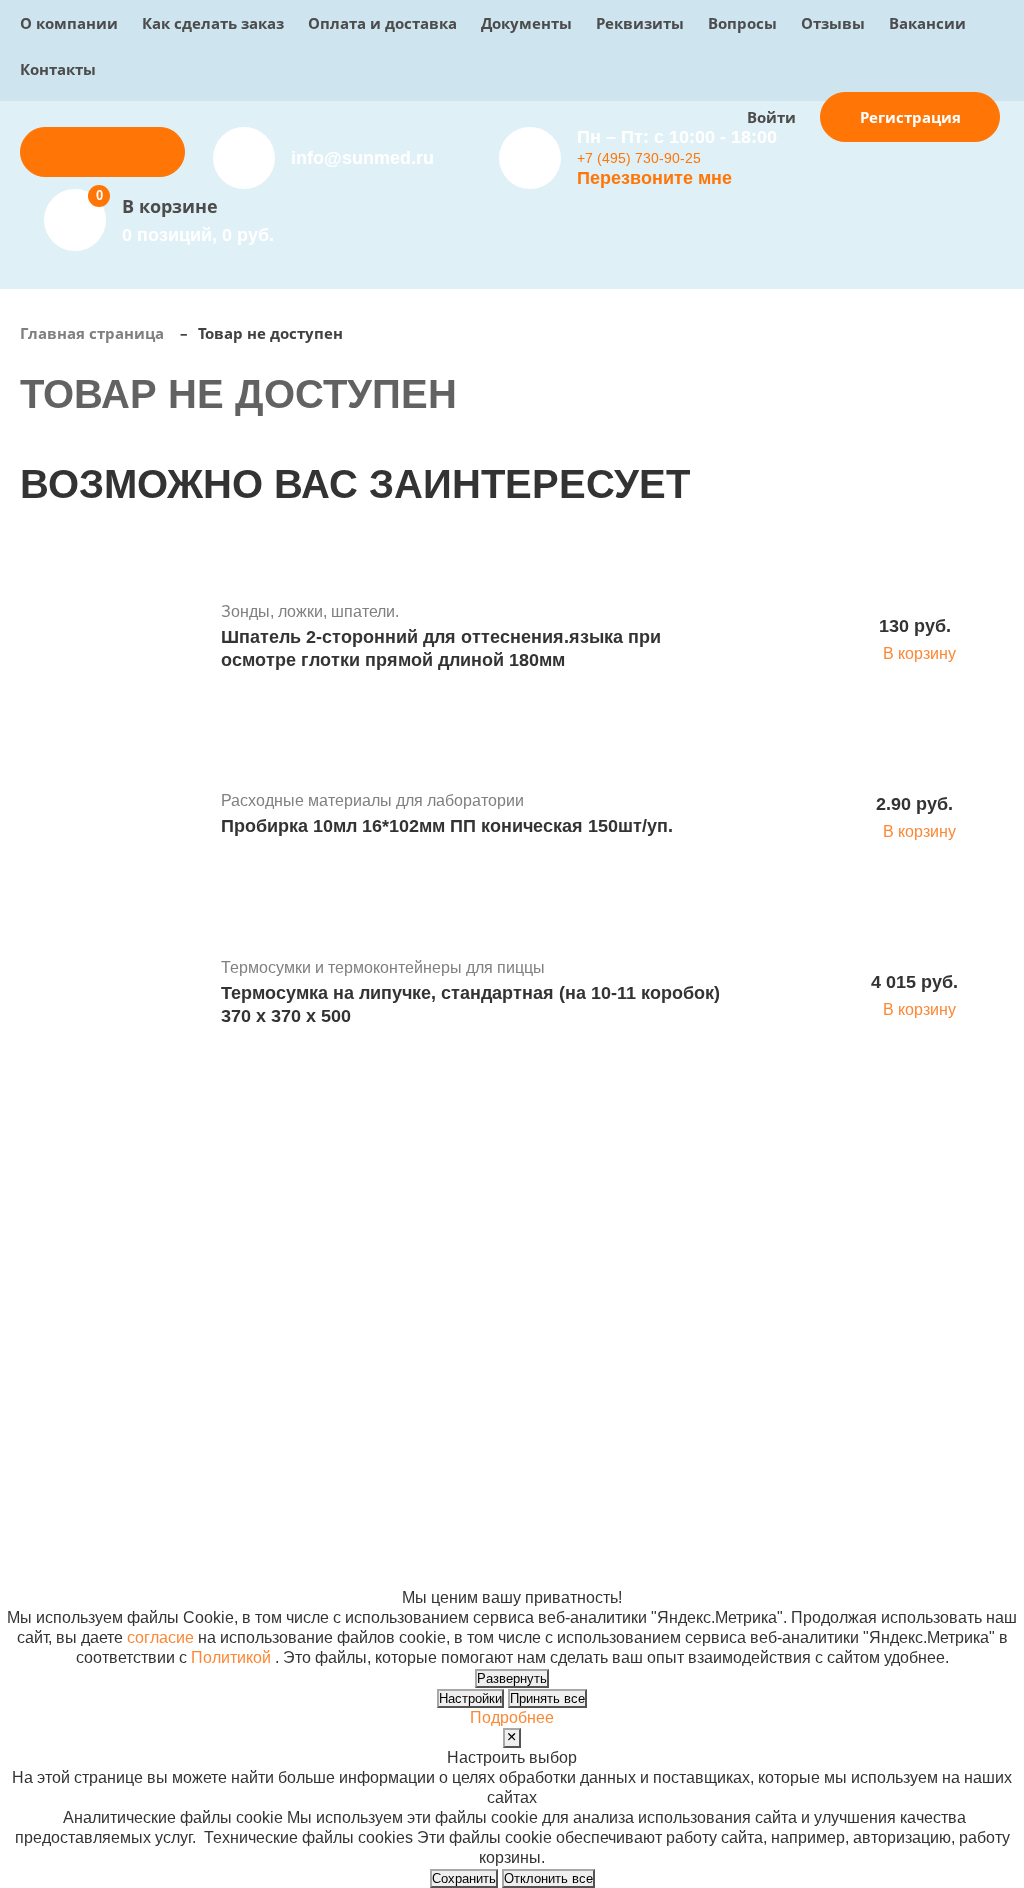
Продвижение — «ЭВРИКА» (812, 1517)
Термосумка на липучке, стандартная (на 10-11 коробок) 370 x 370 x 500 (470, 1004)
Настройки (470, 1698)
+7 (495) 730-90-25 (639, 158)
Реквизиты (640, 23)
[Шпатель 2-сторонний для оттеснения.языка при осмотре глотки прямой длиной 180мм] (113, 639)
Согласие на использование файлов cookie (181, 1577)
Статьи (548, 1337)
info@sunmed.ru (921, 1297)
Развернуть (512, 1678)
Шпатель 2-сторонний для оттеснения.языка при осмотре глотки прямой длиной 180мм (441, 648)
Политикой (231, 1657)
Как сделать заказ (213, 23)
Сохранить (464, 1878)
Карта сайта (750, 1557)
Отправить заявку (103, 151)
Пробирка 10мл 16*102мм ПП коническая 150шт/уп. (447, 826)
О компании (69, 23)
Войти (771, 117)
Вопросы (742, 23)
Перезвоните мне (654, 178)
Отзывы (833, 23)
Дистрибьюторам (414, 1277)
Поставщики (397, 1297)
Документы (526, 23)
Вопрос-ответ (401, 1337)
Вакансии (927, 23)
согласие (160, 1637)
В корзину (919, 653)
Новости (553, 1317)
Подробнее (512, 1717)
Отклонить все (548, 1878)
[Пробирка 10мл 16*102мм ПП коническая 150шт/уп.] (113, 817)
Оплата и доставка (382, 23)
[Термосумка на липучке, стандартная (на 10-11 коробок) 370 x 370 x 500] (113, 995)
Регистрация (910, 117)
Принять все (547, 1698)
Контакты (58, 69)
